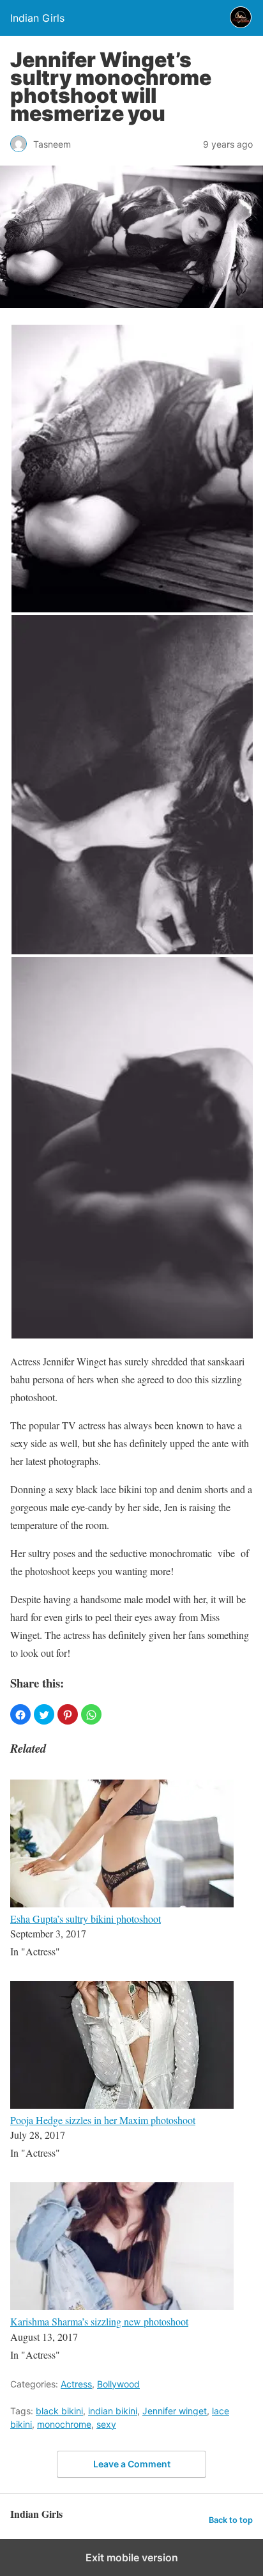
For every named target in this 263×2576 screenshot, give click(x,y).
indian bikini (113, 2411)
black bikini (59, 2411)
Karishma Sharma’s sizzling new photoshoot (99, 2321)
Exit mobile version (132, 2557)
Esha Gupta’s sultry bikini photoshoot (86, 1919)
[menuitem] (131, 1865)
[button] (20, 1714)
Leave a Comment (132, 2464)
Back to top (231, 2520)
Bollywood (118, 2384)
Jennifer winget (175, 2411)
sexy (106, 2424)
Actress (76, 2384)
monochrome (64, 2424)
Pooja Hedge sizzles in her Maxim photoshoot (103, 2120)
